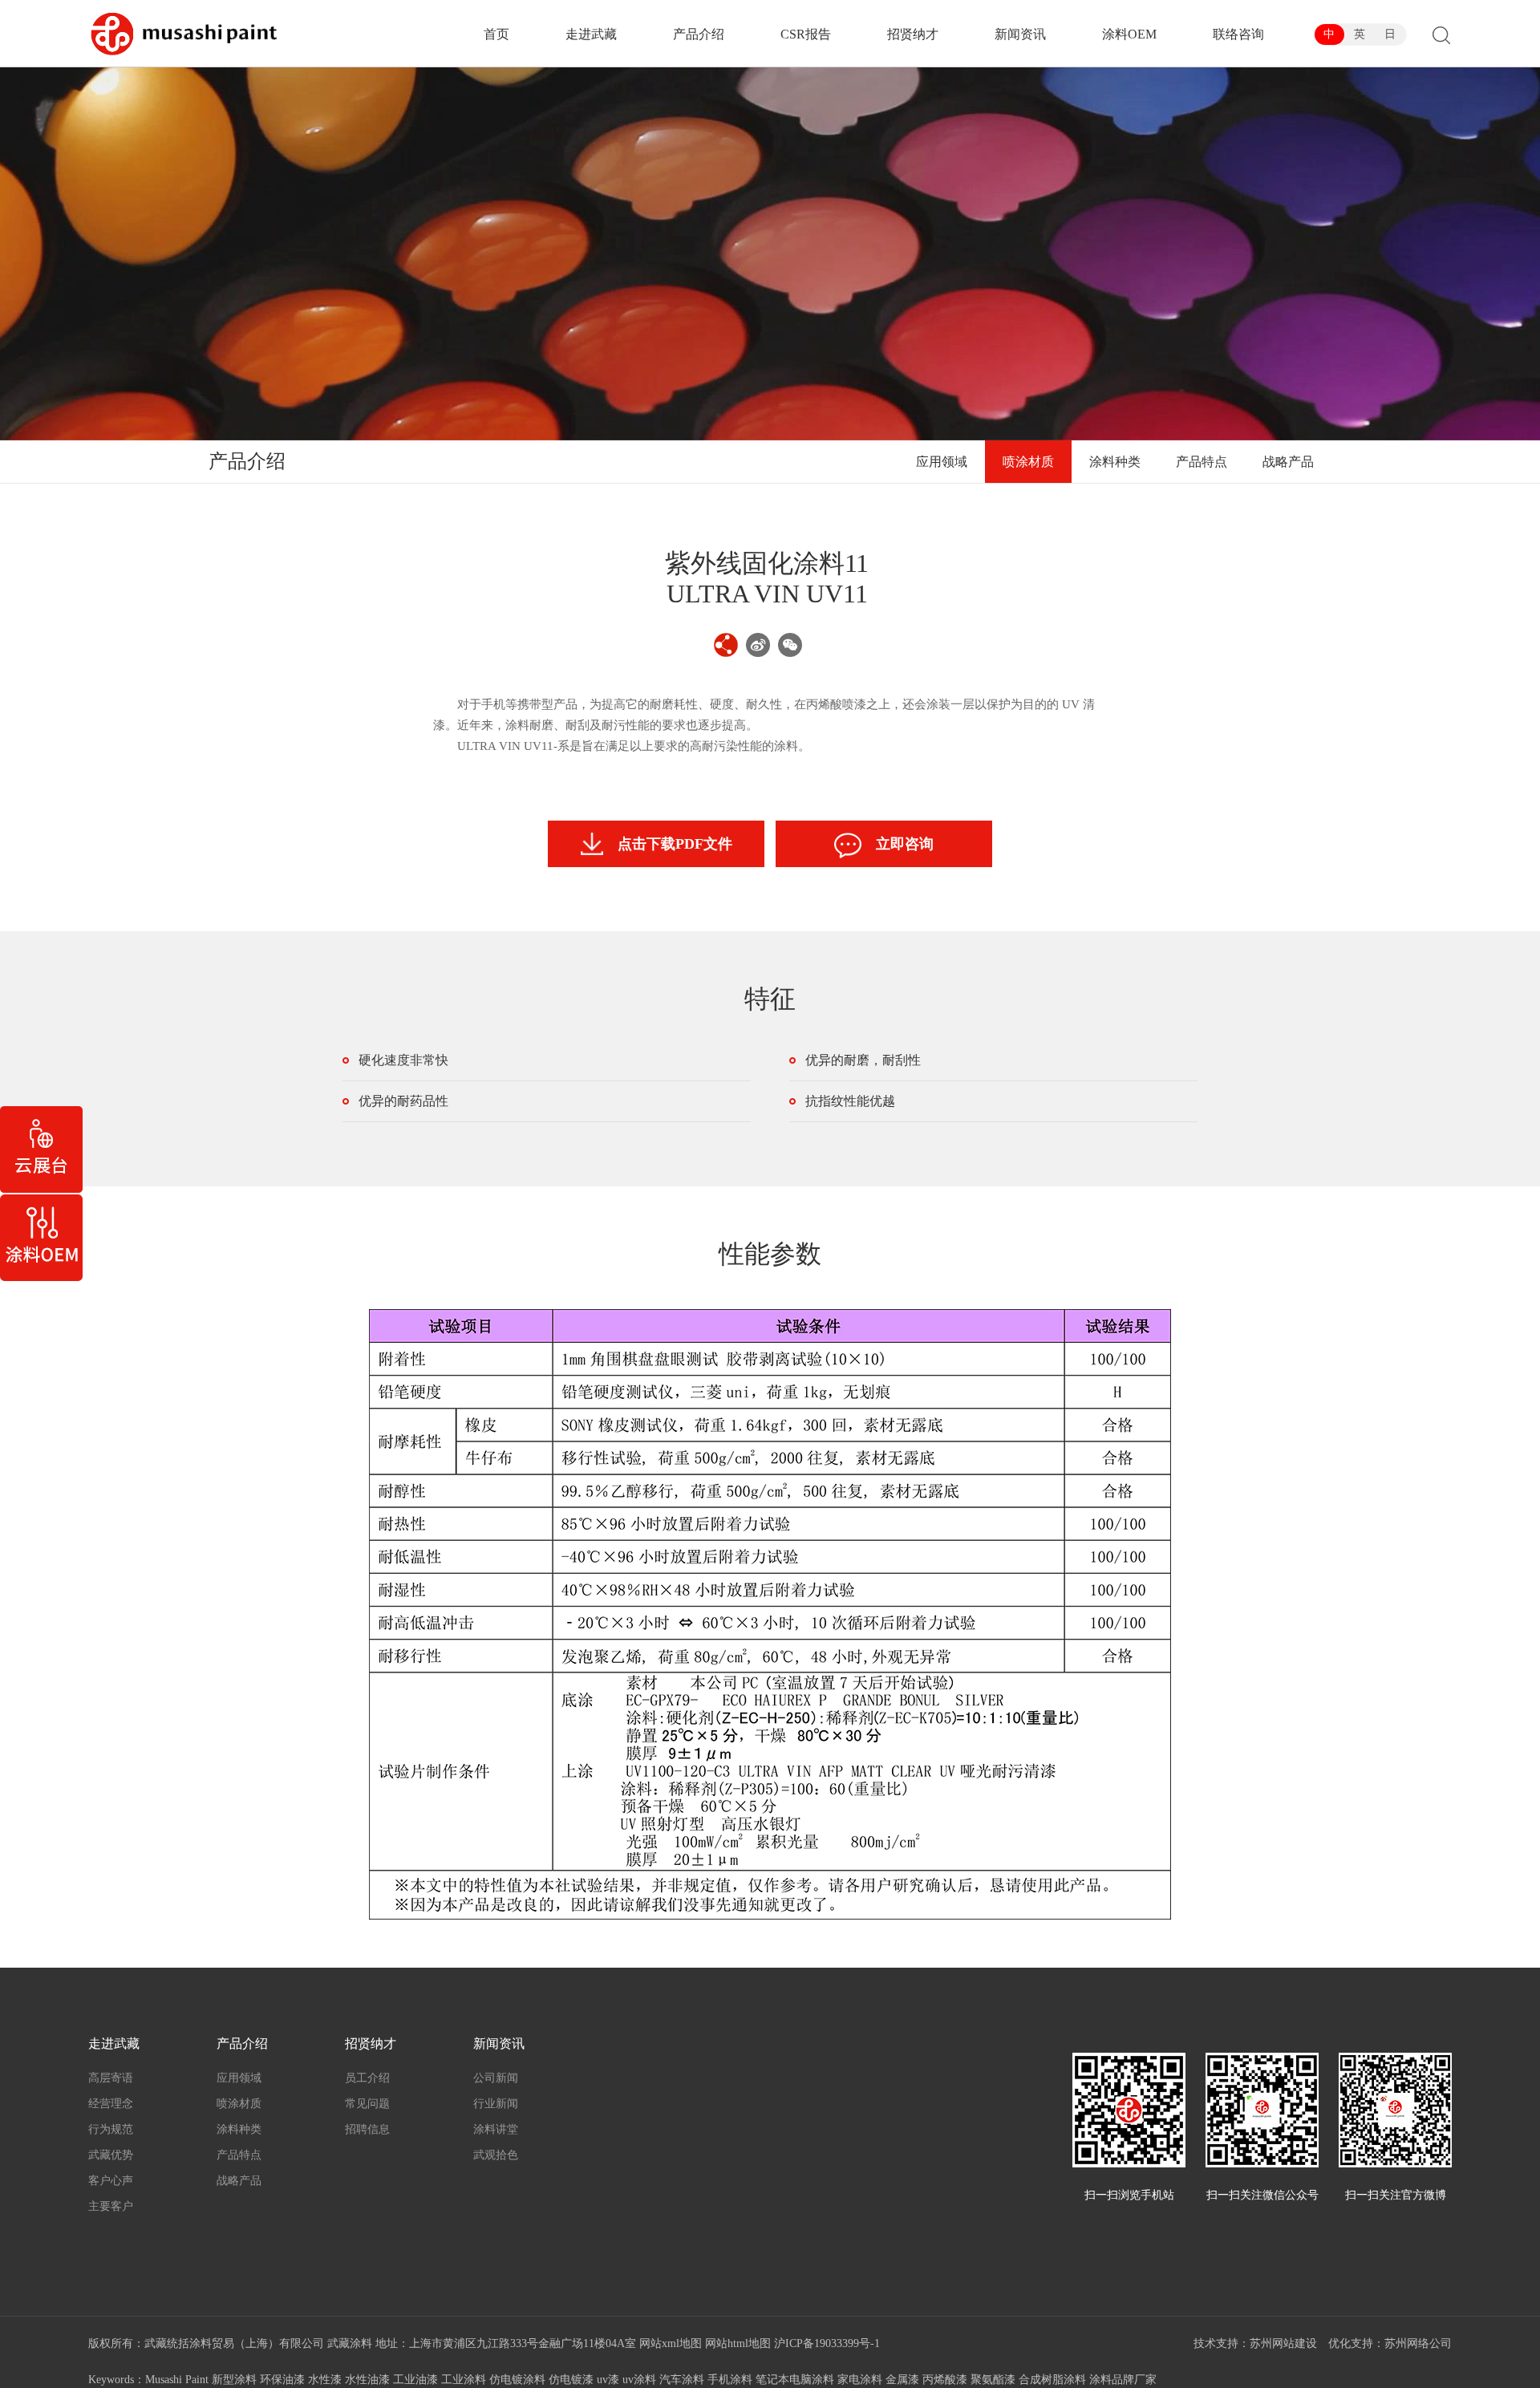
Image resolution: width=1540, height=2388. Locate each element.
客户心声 (111, 2181)
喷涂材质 (1028, 462)
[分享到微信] (790, 645)
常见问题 (367, 2104)
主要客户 (111, 2206)
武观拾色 (496, 2155)
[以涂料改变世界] (184, 34)
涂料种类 (1115, 462)
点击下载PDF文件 (675, 844)
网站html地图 (738, 2343)
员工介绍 (367, 2078)
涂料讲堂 (496, 2129)
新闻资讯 (1020, 34)
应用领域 (942, 462)
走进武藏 (591, 34)
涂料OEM (1129, 34)
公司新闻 (496, 2078)
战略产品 (1288, 462)
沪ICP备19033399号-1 (827, 2343)
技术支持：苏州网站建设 (1255, 2343)
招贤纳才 (913, 34)
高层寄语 (111, 2078)
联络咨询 (1238, 34)
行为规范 (111, 2129)
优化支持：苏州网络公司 (1390, 2343)
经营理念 (111, 2104)
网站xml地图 (671, 2343)
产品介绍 (699, 34)
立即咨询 (905, 844)
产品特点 (1202, 462)
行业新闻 (496, 2104)
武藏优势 (111, 2155)
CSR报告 (806, 34)
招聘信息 (367, 2129)
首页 (496, 34)
